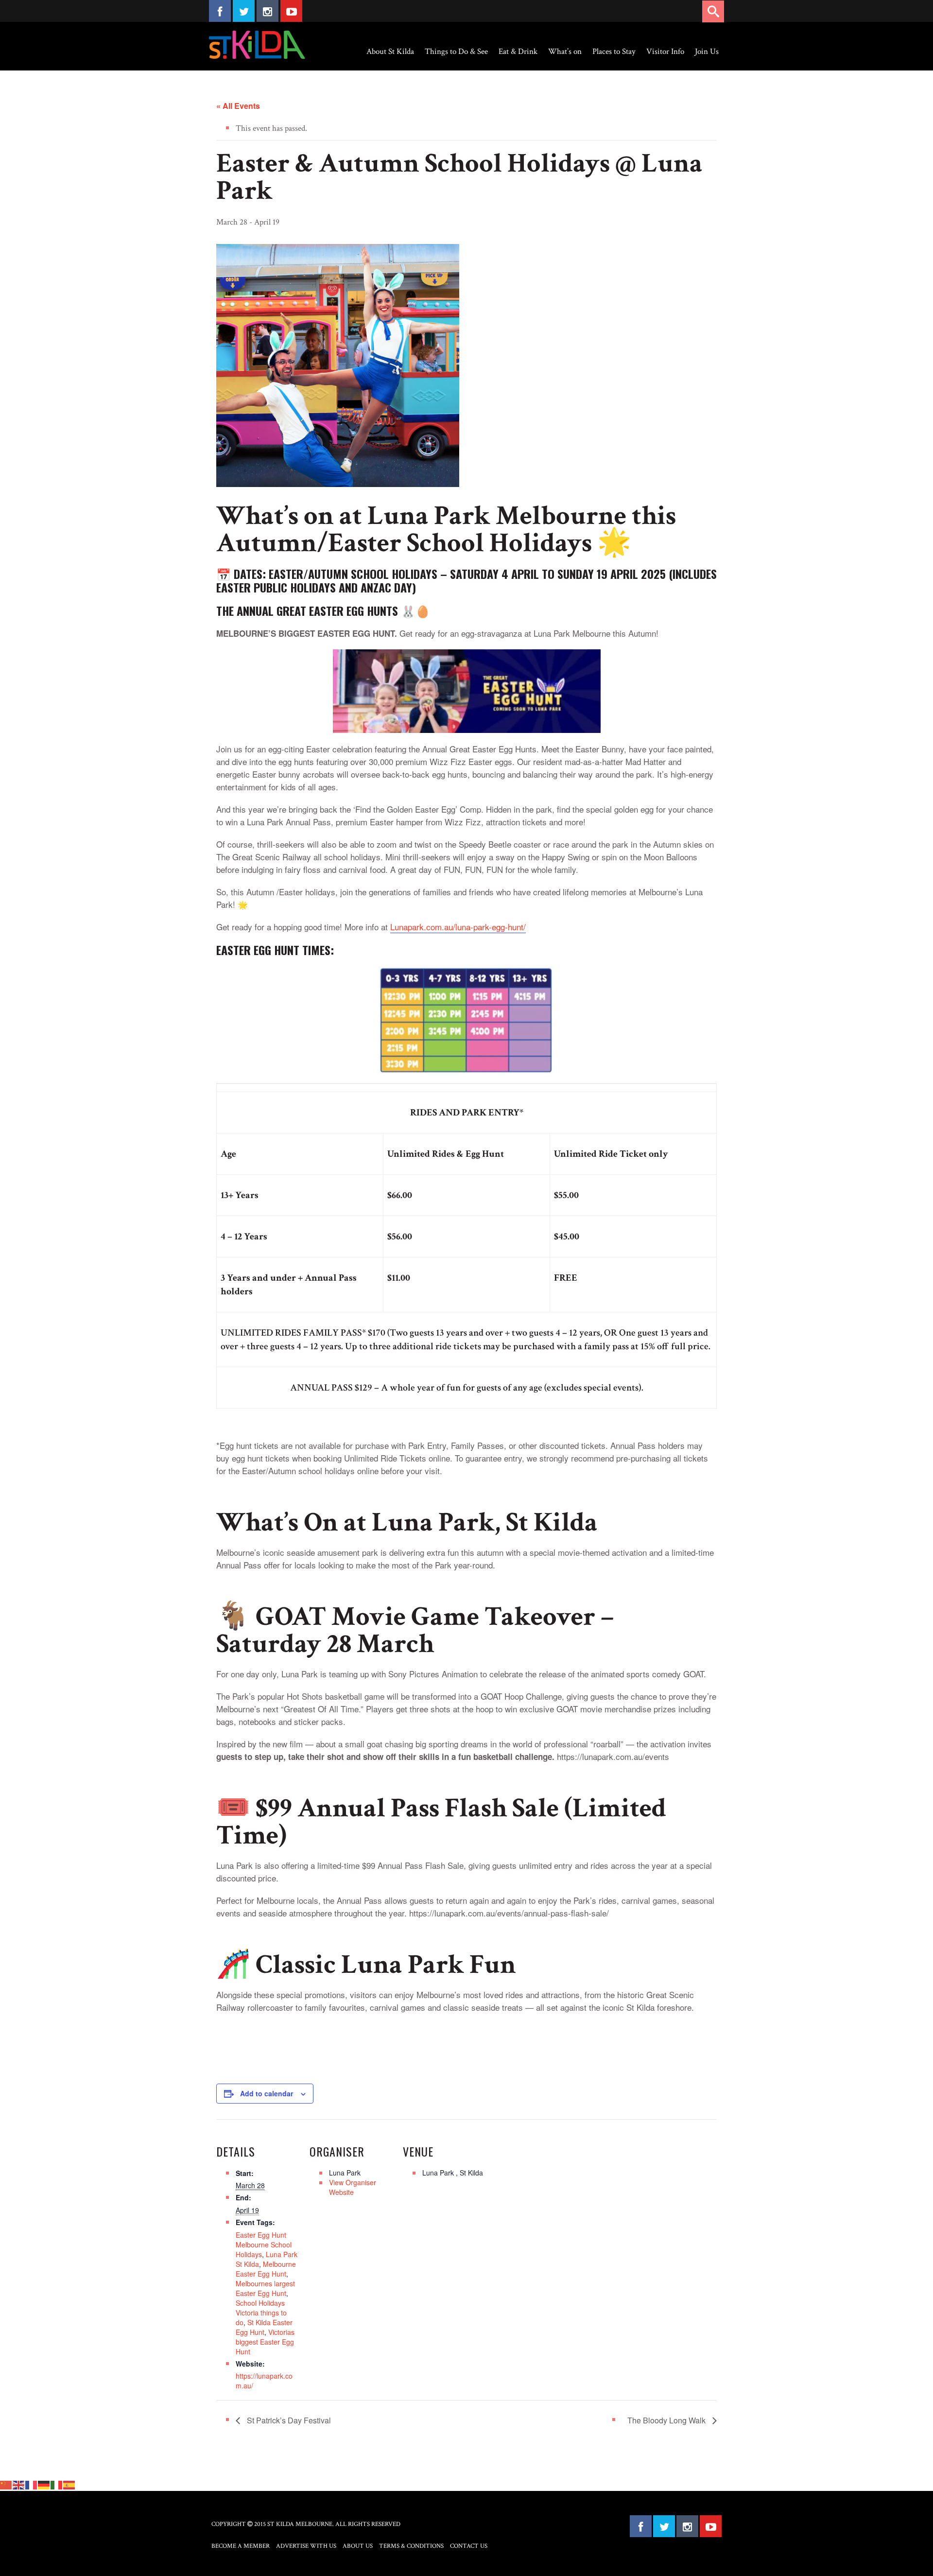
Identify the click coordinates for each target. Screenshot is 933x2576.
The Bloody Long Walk (667, 2420)
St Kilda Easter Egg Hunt (264, 2327)
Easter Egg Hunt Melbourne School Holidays (264, 2245)
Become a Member (241, 2546)
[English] (19, 2485)
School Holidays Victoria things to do (261, 2313)
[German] (44, 2485)
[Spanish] (69, 2485)
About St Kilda (390, 52)
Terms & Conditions (411, 2546)
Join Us (707, 52)
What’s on (565, 52)
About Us (358, 2546)
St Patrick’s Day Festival (288, 2420)
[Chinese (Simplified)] (6, 2485)
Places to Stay (614, 52)
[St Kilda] (257, 45)
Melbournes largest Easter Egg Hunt (265, 2288)
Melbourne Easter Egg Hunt (266, 2269)
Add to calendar (267, 2093)
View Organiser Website (353, 2187)
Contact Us (469, 2546)
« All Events (238, 106)
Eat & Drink (518, 52)
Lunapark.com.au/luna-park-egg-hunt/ (458, 927)
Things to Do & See (456, 52)
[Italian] (57, 2485)
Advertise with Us (306, 2546)
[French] (32, 2485)
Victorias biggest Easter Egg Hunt (265, 2342)
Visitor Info (665, 52)
